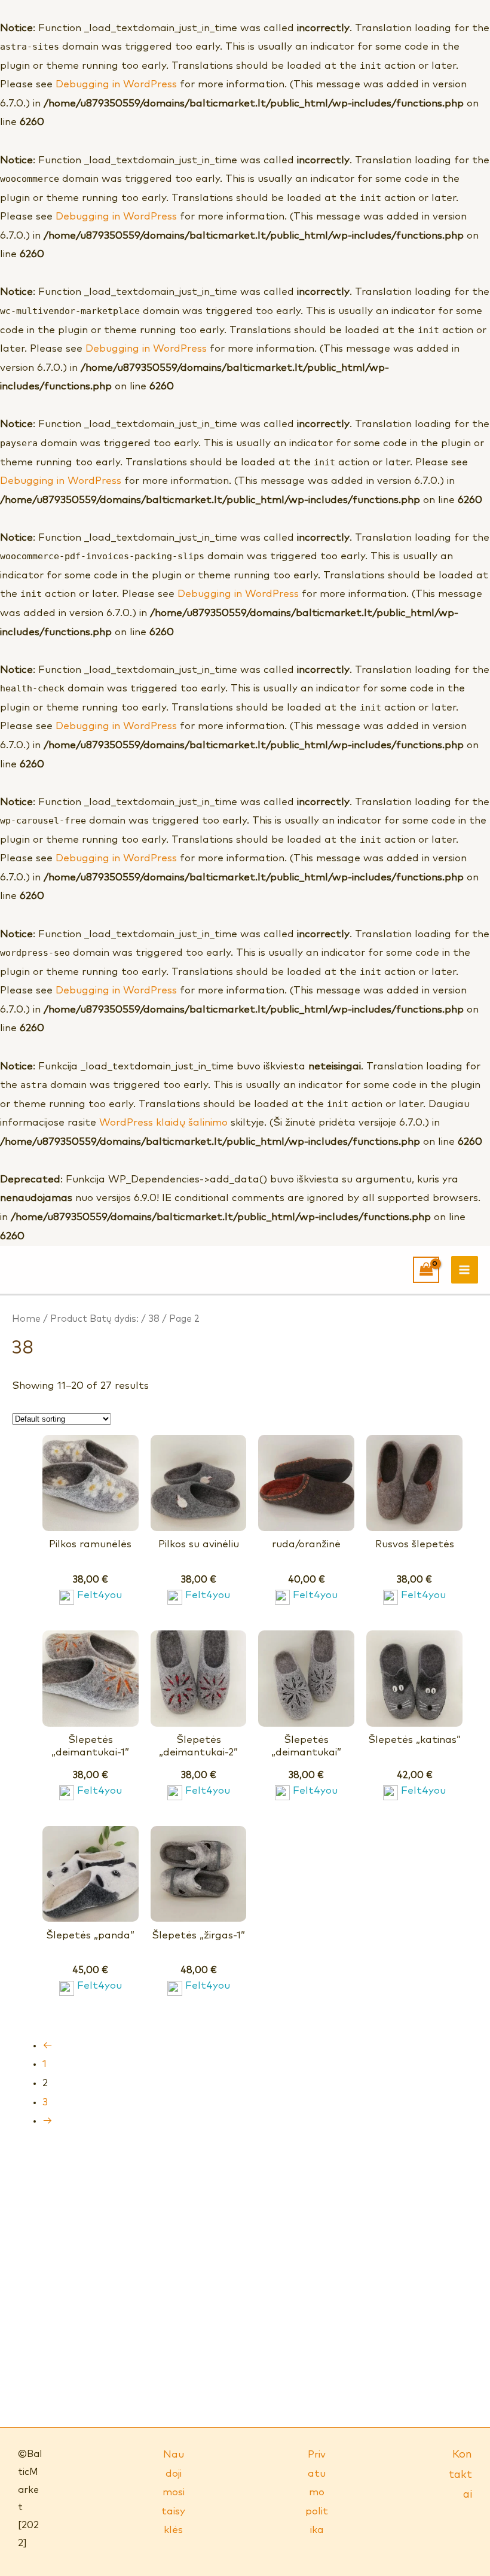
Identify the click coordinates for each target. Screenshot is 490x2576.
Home (26, 1319)
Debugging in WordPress (116, 85)
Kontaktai (460, 2475)
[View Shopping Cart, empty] (426, 1270)
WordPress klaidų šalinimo (163, 1123)
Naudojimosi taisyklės (173, 2493)
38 (154, 1319)
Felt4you (99, 1595)
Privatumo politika (317, 2493)
